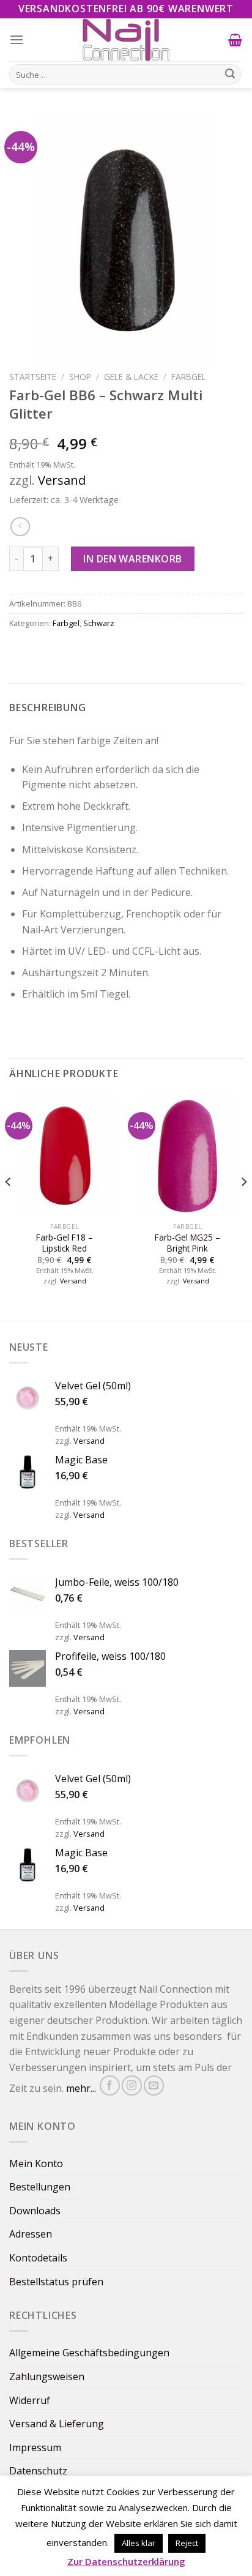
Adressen (31, 2234)
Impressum (35, 2447)
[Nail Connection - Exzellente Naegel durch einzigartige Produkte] (126, 40)
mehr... (81, 2089)
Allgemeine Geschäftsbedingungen (89, 2353)
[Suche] (230, 75)
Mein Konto (36, 2163)
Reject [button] (187, 2543)
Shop (80, 377)
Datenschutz (38, 2471)
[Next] (243, 1206)
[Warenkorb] (235, 40)
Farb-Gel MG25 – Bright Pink (187, 1243)
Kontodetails (38, 2258)
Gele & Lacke (131, 377)
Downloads (35, 2211)
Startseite (33, 377)
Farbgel (189, 377)
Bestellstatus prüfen (56, 2282)
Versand (62, 480)
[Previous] (9, 1206)
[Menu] (17, 39)
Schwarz (99, 623)
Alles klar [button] (139, 2543)
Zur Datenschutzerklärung (126, 2561)
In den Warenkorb (133, 559)
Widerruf (30, 2400)
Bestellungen (40, 2187)
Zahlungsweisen (47, 2376)
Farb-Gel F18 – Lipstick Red (65, 1243)
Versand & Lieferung (57, 2424)
